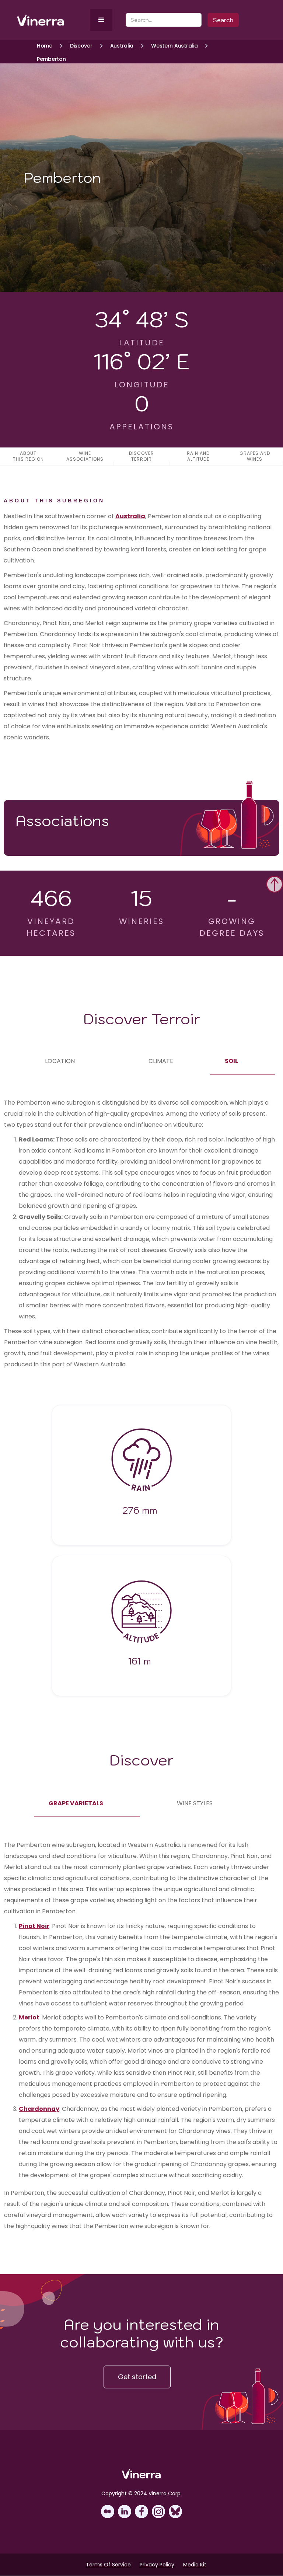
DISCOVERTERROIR (141, 456)
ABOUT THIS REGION (28, 456)
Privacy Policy (157, 2565)
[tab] (60, 1061)
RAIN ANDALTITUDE (198, 456)
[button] (101, 20)
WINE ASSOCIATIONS (85, 456)
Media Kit (195, 2565)
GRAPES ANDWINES (255, 456)
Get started (137, 2377)
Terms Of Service (108, 2565)
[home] (52, 20)
